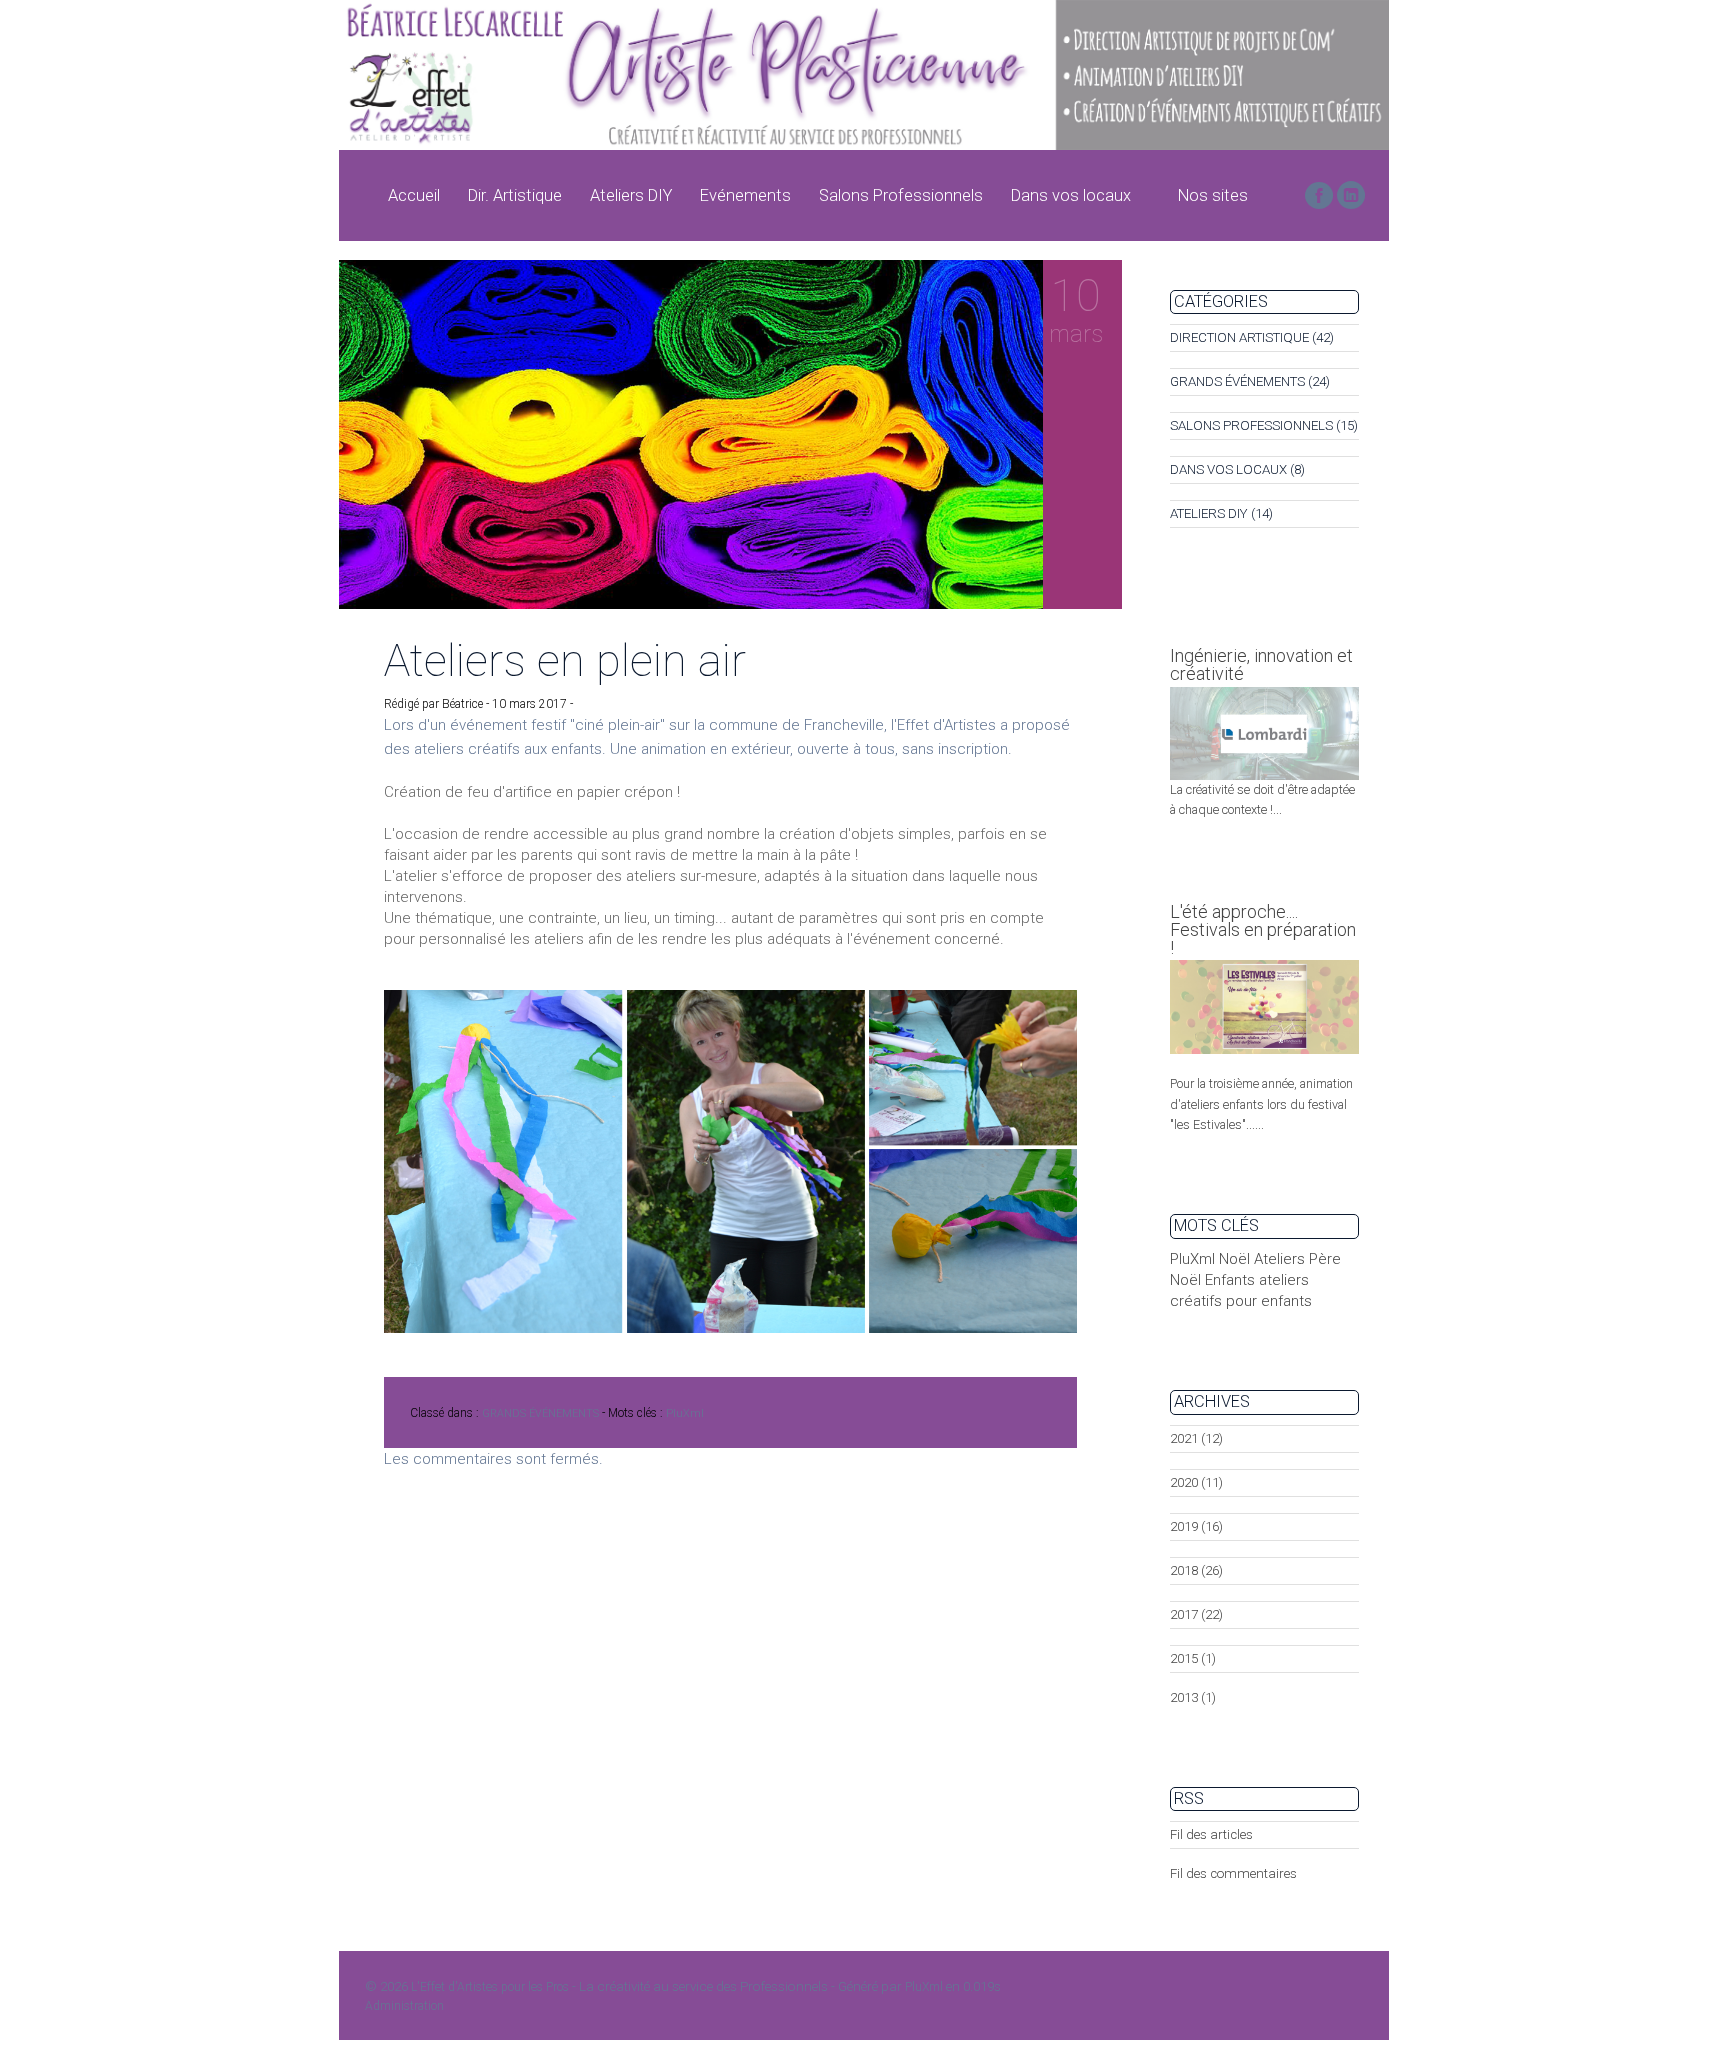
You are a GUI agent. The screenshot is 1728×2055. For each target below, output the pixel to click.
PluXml (685, 1413)
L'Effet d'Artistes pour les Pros (490, 1987)
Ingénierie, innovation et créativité (1261, 664)
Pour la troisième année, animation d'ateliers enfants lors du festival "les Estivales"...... (1261, 1104)
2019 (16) (1196, 1526)
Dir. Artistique (515, 195)
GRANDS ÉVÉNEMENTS (540, 1413)
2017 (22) (1196, 1614)
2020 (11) (1196, 1482)
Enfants (1230, 1280)
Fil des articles (1211, 1834)
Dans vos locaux (1071, 195)
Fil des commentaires (1233, 1873)
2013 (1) (1193, 1697)
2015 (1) (1193, 1658)
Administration (404, 2006)
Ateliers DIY (631, 195)
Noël (1234, 1259)
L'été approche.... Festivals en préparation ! (1263, 929)
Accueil (414, 195)
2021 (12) (1196, 1438)
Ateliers (1279, 1259)
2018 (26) (1196, 1570)
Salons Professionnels (901, 195)
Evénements (745, 195)
